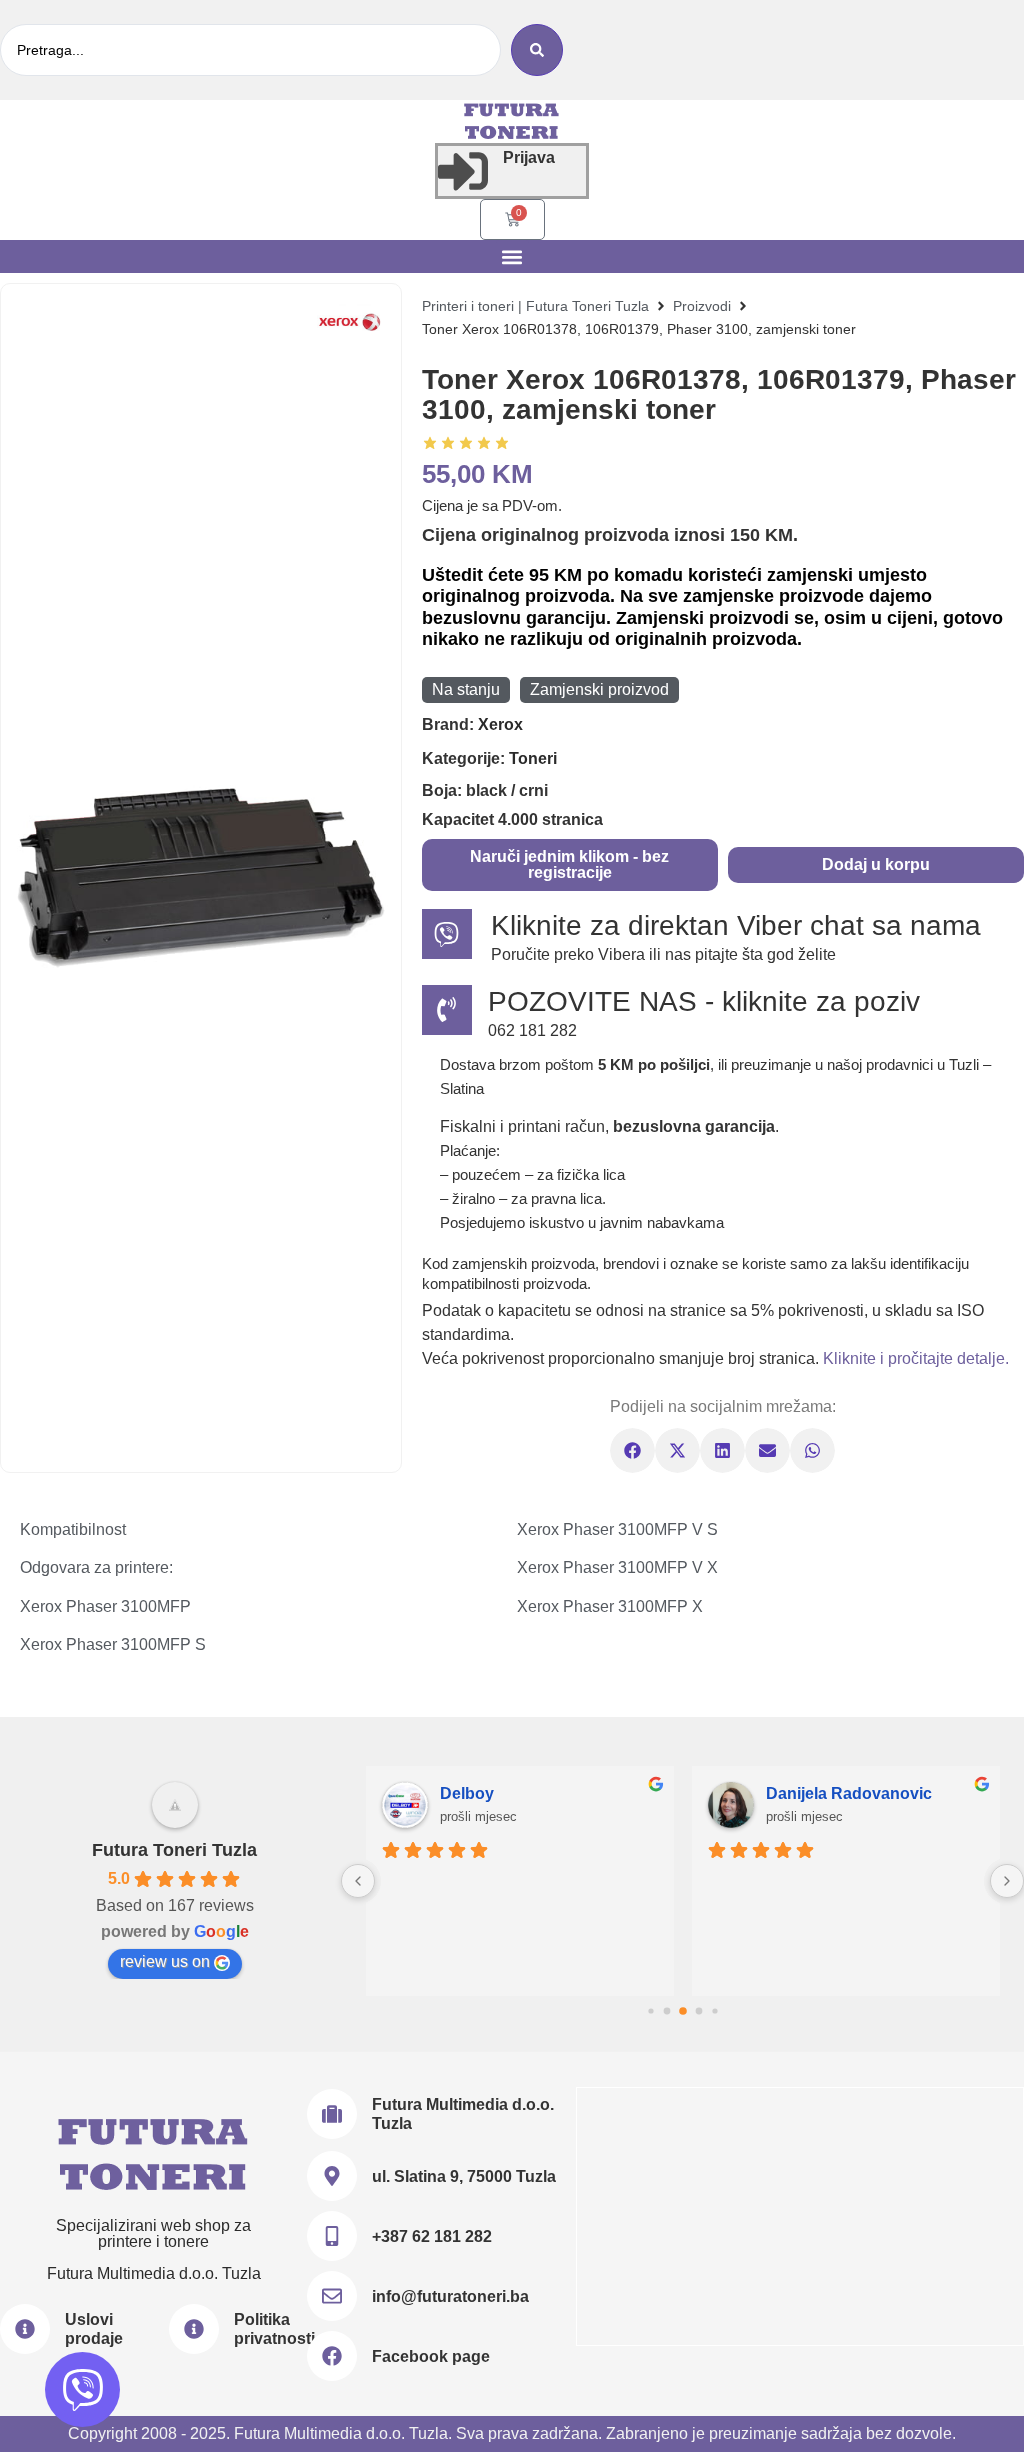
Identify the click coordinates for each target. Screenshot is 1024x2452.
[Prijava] (463, 171)
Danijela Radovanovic (849, 1793)
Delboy (467, 1793)
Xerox (500, 724)
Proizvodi (702, 306)
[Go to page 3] (698, 2011)
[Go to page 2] (683, 2011)
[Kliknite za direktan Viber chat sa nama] (447, 934)
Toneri (533, 758)
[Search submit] (537, 50)
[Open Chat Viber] (82, 2389)
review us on (165, 1961)
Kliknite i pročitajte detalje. (916, 1358)
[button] (512, 256)
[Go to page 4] (714, 2010)
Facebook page (431, 2356)
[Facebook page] (332, 2356)
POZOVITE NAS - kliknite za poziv (704, 1001)
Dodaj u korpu (876, 864)
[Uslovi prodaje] (25, 2329)
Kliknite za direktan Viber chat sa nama (736, 925)
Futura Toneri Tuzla (174, 1850)
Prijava (529, 157)
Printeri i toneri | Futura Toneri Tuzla (535, 306)
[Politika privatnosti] (194, 2329)
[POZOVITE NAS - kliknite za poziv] (447, 1010)
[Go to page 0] (650, 2010)
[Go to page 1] (666, 2011)
